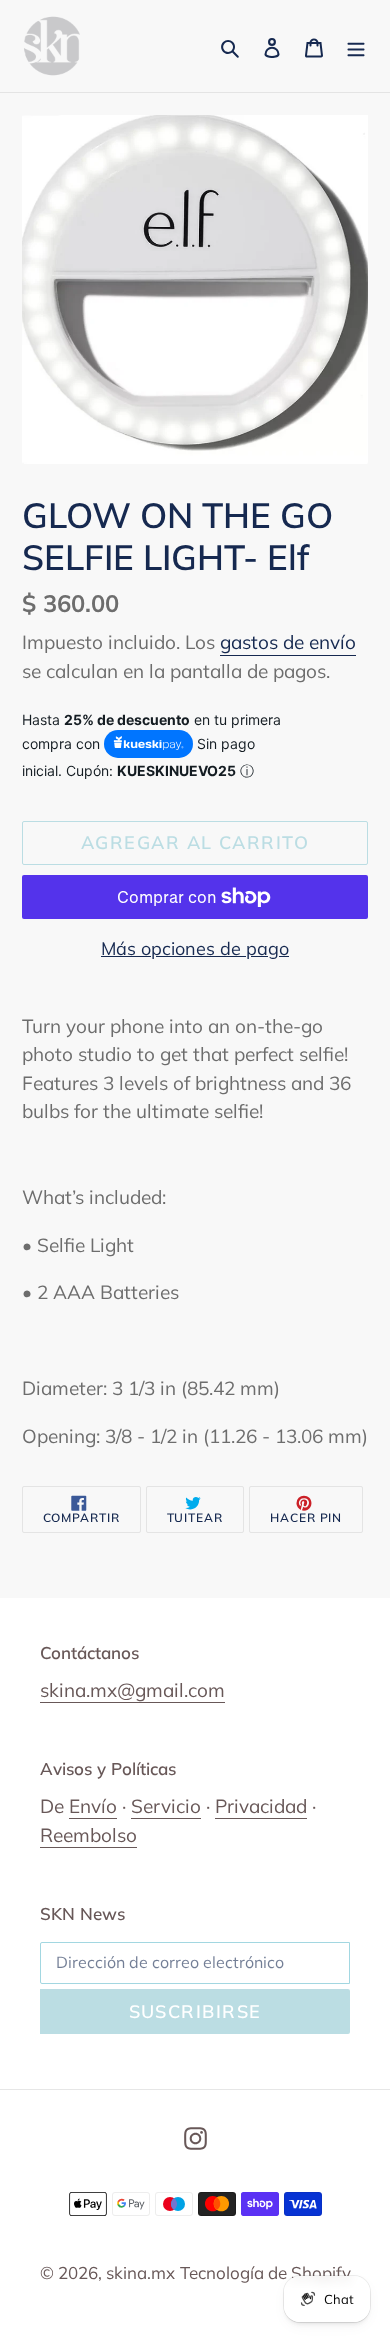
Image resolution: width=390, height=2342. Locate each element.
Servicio (166, 1806)
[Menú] (356, 46)
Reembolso (88, 1835)
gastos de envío (288, 642)
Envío (93, 1806)
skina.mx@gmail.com (132, 1690)
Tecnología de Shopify (265, 2272)
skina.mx (140, 2272)
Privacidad (261, 1806)
